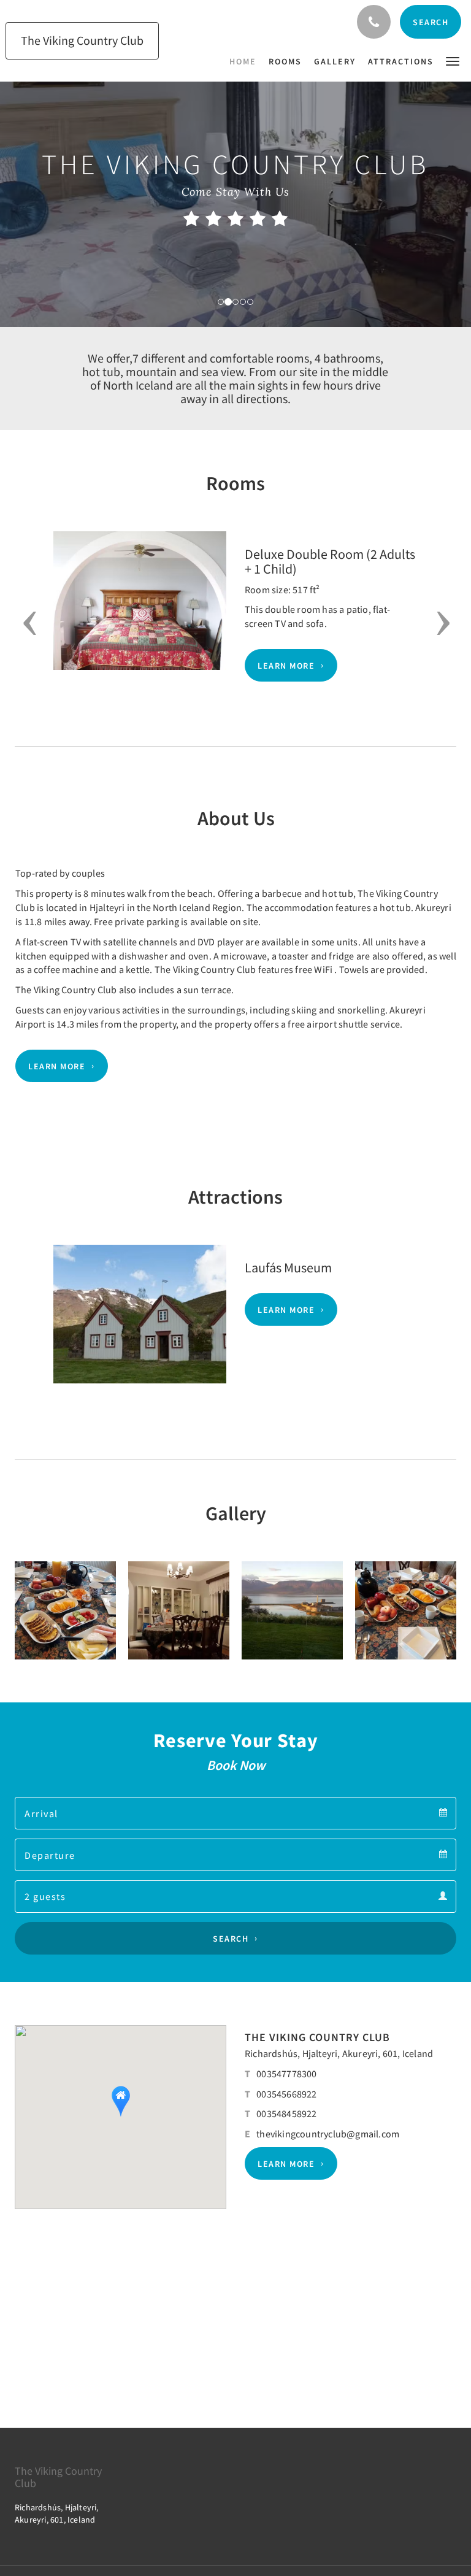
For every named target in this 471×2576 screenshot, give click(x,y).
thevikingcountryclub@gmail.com (328, 2134)
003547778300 (286, 2074)
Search (231, 1939)
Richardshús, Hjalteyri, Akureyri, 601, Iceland (339, 2053)
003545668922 (286, 2094)
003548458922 (286, 2113)
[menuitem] (246, 61)
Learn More (286, 666)
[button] (453, 60)
